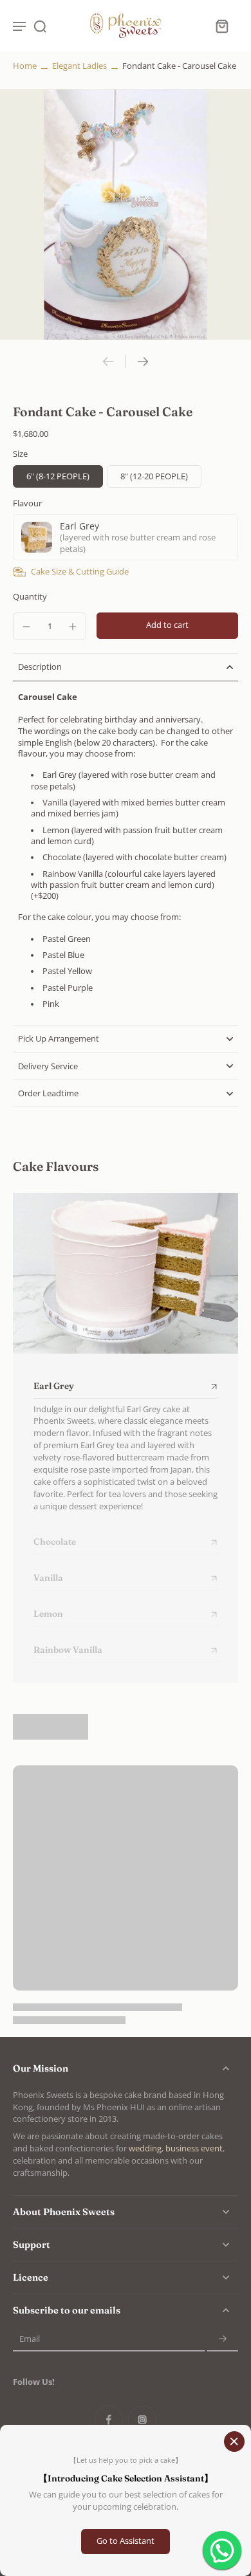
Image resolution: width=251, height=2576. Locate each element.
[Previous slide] (108, 362)
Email (30, 2339)
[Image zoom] (126, 214)
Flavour (27, 503)
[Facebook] (109, 2420)
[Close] (234, 2442)
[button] (167, 626)
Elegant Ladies (79, 66)
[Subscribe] (223, 2339)
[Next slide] (143, 362)
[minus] (26, 627)
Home (25, 66)
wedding (145, 2148)
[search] (40, 26)
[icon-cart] (221, 26)
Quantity (30, 597)
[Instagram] (142, 2420)
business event (194, 2148)
